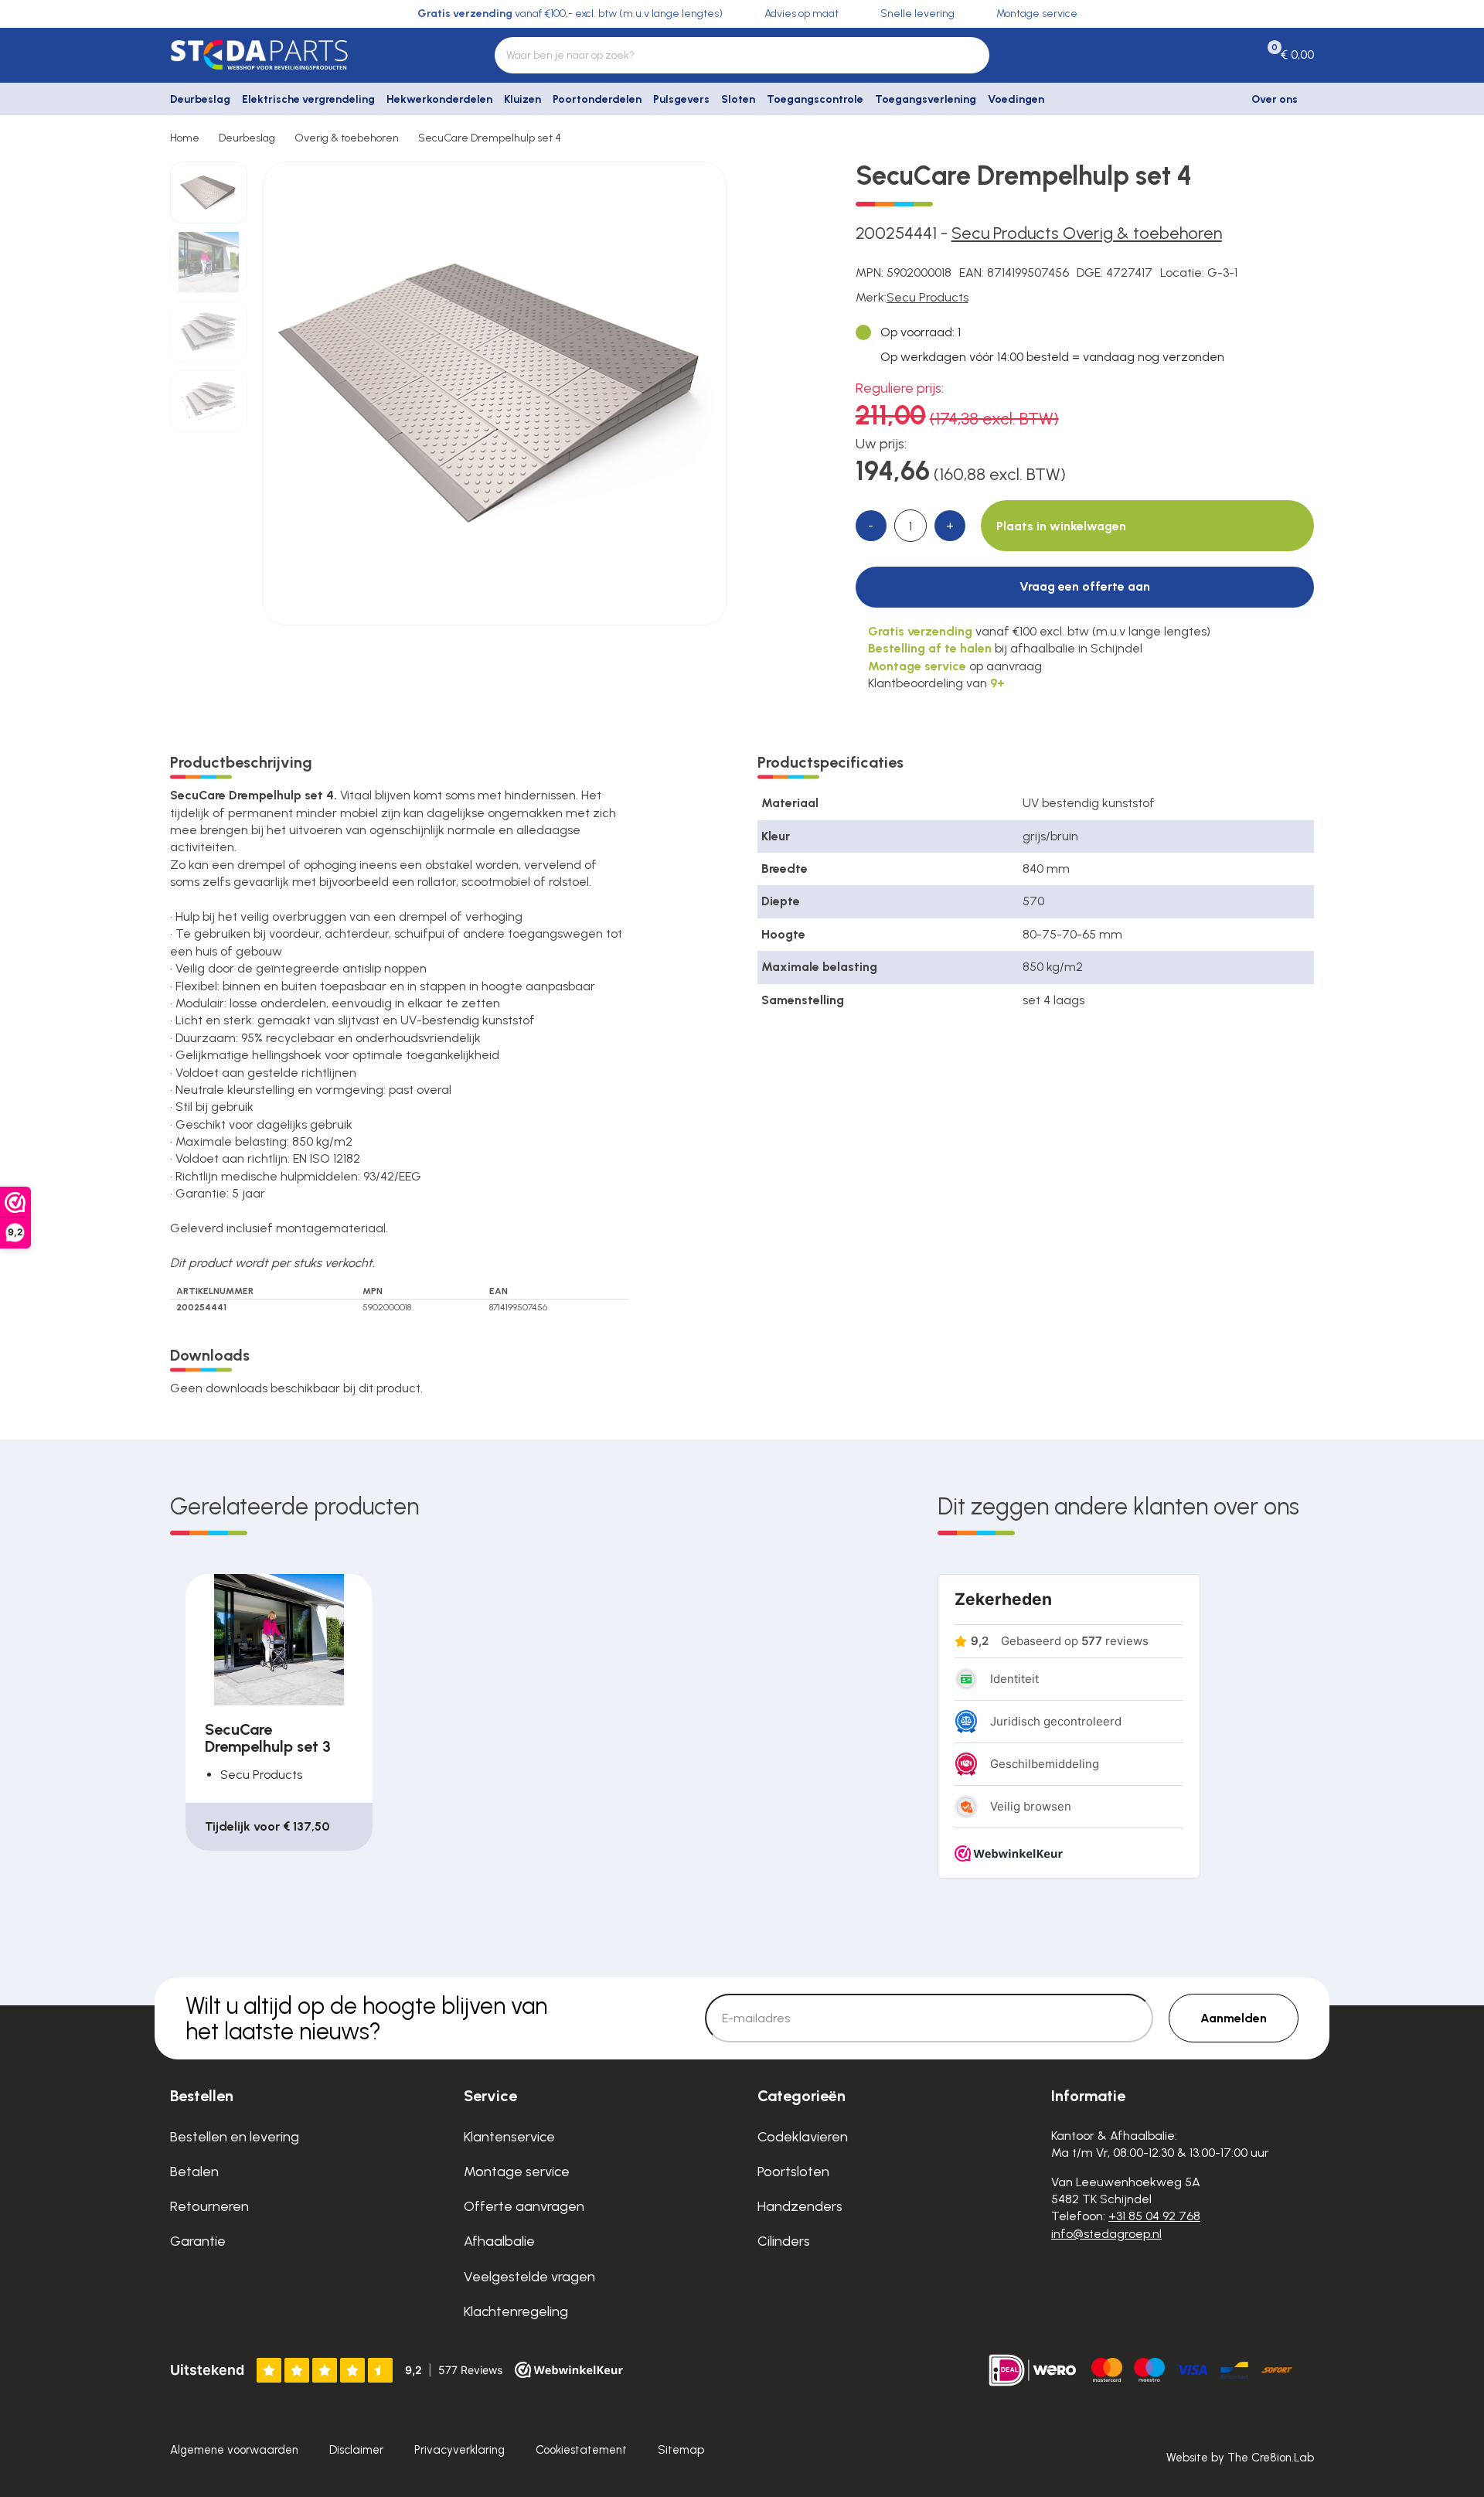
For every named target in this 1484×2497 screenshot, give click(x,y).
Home (185, 138)
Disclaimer (356, 2450)
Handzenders (800, 2206)
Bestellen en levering (235, 2137)
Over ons (1275, 99)
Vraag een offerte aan (1085, 586)
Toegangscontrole (815, 99)
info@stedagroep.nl (1106, 2234)
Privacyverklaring (459, 2450)
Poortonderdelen (597, 99)
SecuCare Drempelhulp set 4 (490, 138)
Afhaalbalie (499, 2241)
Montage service (517, 2172)
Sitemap (681, 2450)
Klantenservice (509, 2137)
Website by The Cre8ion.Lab (1240, 2458)
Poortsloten (793, 2172)
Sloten (738, 99)
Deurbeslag (200, 99)
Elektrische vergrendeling (308, 99)
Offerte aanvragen (524, 2206)
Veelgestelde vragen (529, 2277)
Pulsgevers (681, 99)
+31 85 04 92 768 (1154, 2216)
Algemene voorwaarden (234, 2450)
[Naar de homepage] (301, 55)
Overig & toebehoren (347, 138)
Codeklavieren (803, 2137)
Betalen (194, 2172)
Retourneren (209, 2206)
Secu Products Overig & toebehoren (1087, 233)
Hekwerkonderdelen (439, 99)
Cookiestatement (581, 2450)
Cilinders (784, 2241)
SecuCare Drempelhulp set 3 (268, 1738)
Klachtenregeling (516, 2311)
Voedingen (1016, 99)
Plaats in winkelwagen (1061, 526)
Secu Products (927, 297)
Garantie (198, 2241)
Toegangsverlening (926, 99)
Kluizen (522, 99)
